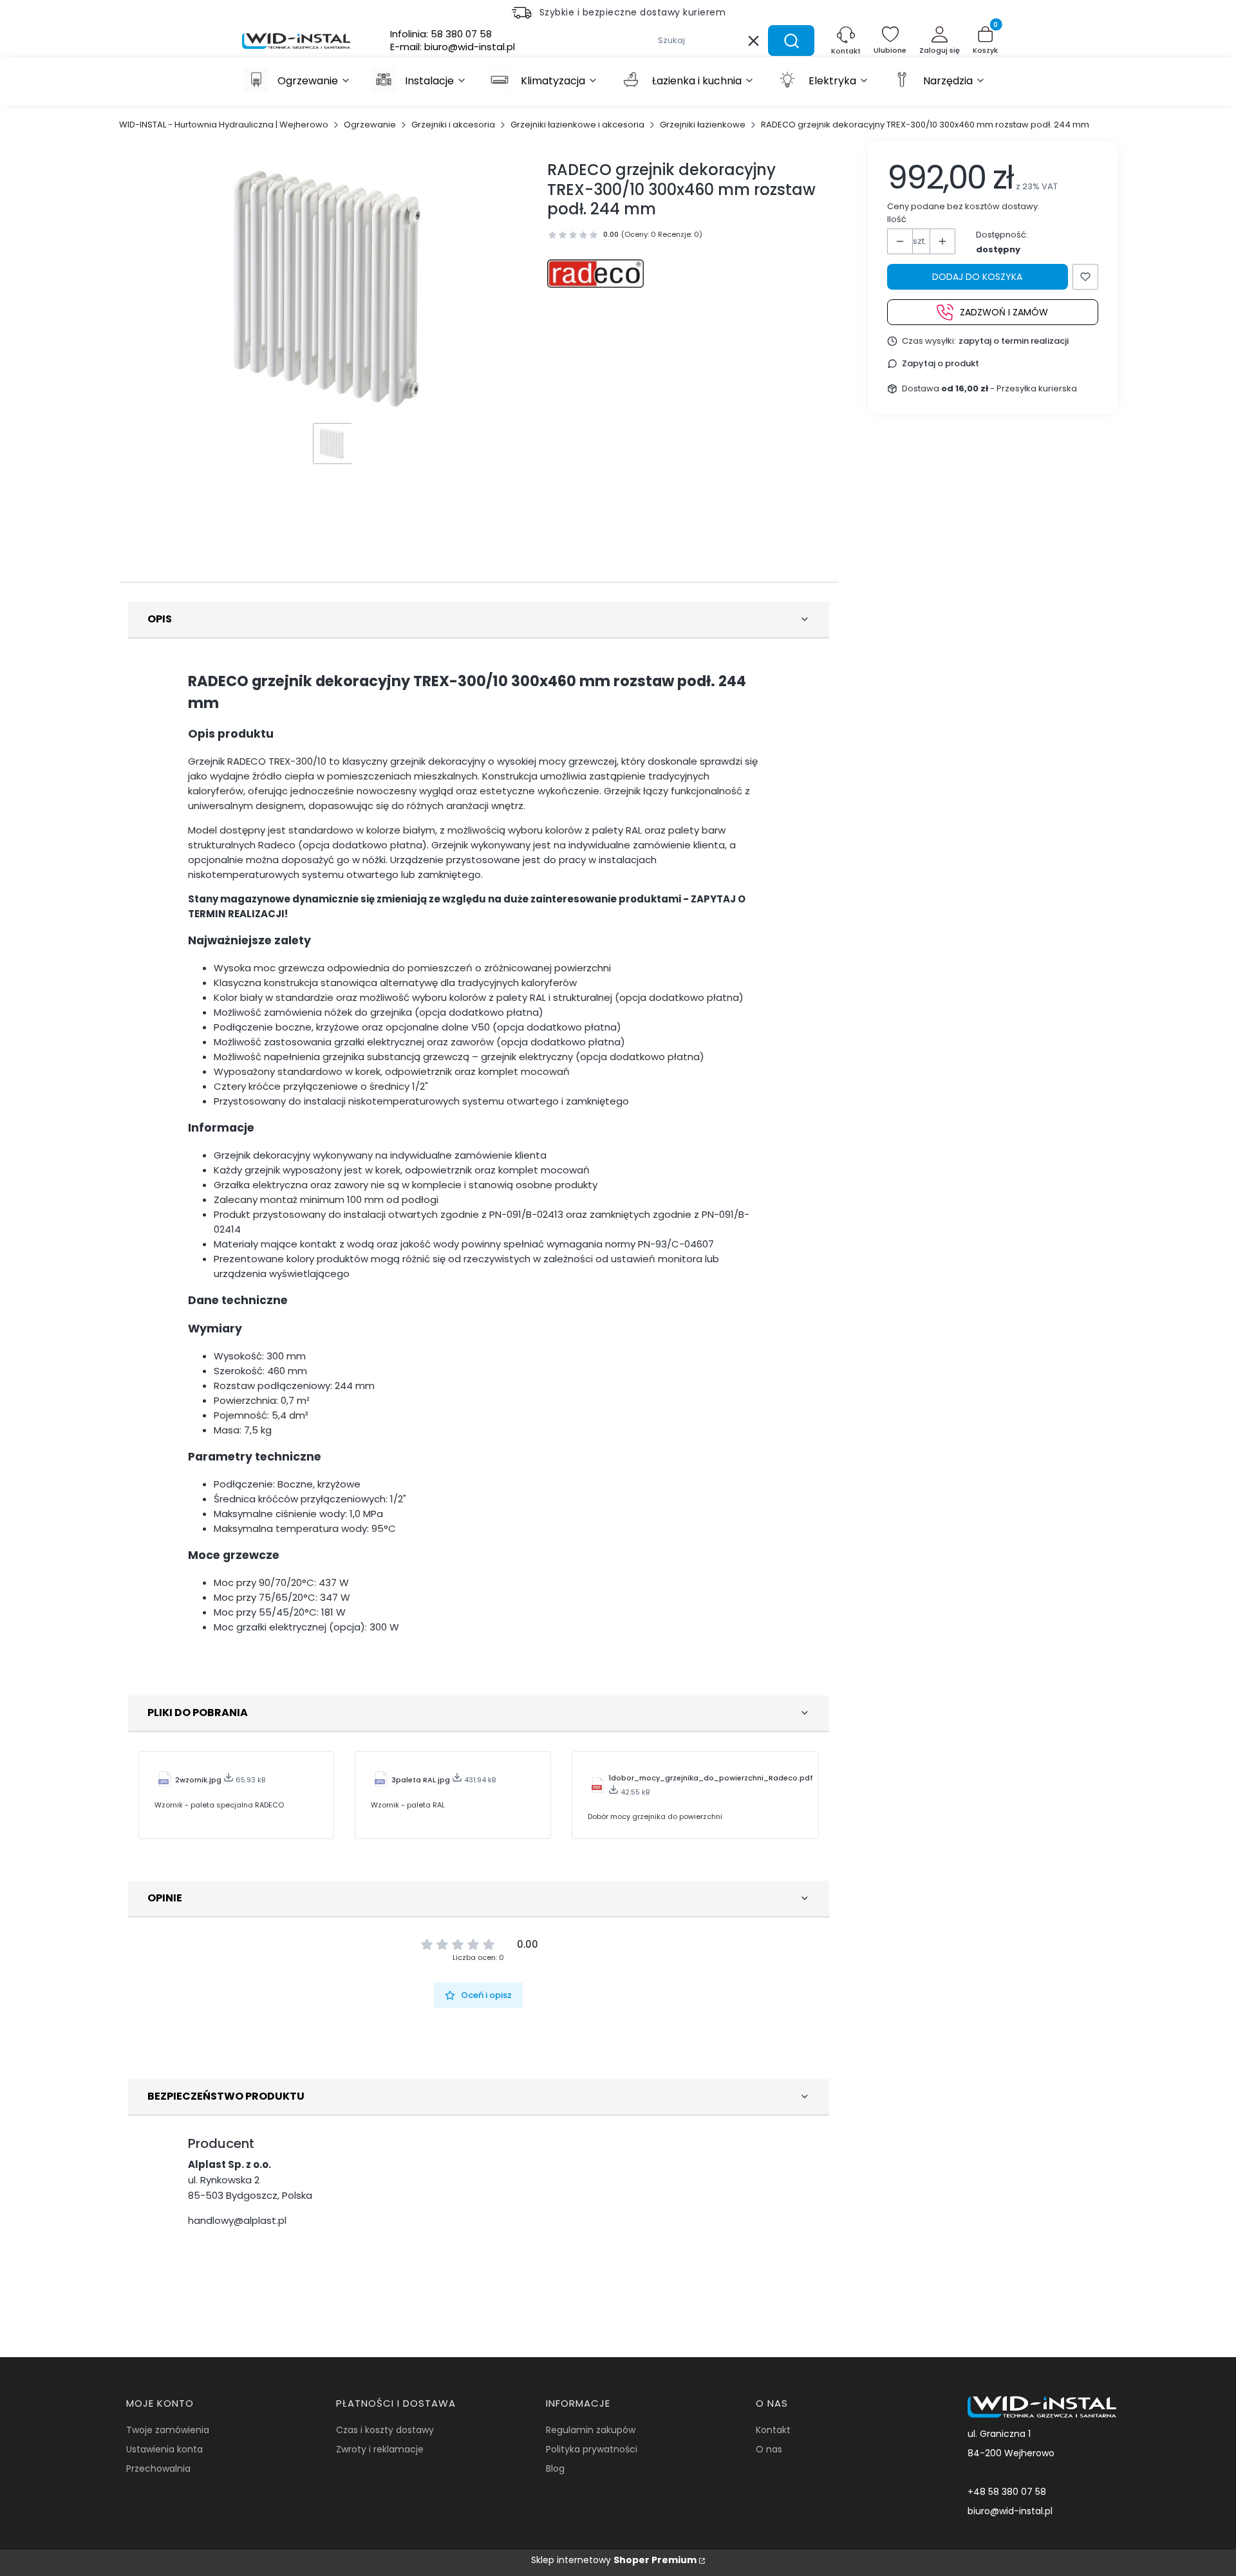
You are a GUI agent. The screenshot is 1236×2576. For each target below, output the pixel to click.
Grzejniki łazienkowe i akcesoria (577, 125)
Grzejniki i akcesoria (453, 125)
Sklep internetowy (614, 2560)
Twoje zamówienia (168, 2430)
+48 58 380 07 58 (1007, 2492)
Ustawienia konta (164, 2449)
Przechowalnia (158, 2469)
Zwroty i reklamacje (380, 2449)
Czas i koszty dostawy (385, 2430)
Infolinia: (441, 34)
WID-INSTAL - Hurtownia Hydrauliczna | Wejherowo (224, 125)
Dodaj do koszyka (977, 277)
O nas (769, 2449)
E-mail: (453, 47)
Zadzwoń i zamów (1004, 312)
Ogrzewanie (370, 125)
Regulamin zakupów (591, 2430)
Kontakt (773, 2430)
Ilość (897, 219)
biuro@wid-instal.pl (1010, 2511)
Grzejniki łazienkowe (703, 125)
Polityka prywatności (592, 2449)
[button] (791, 41)
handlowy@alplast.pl (237, 2220)
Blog (555, 2469)
